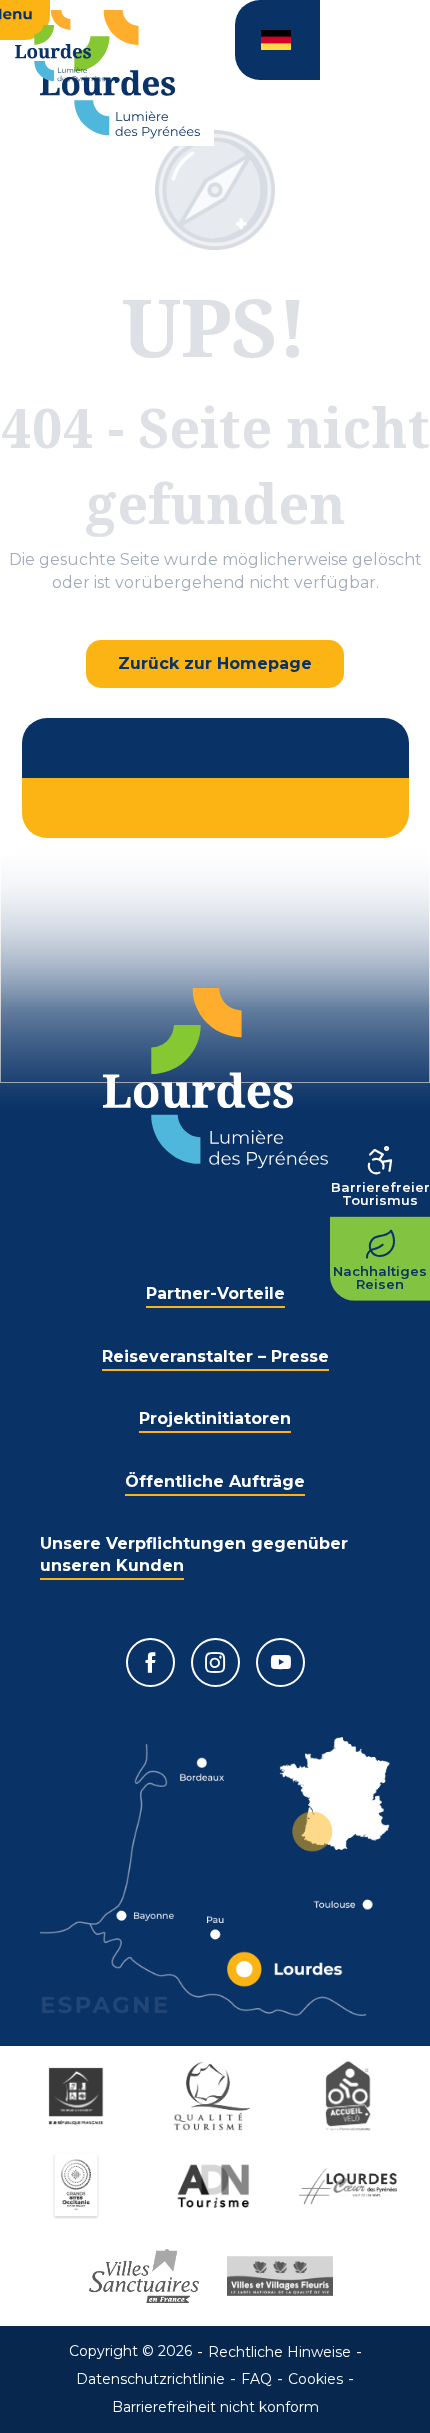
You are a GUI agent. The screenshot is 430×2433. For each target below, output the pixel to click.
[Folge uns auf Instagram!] (215, 1662)
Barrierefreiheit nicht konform (215, 2407)
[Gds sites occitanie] (79, 2186)
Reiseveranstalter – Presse (215, 1356)
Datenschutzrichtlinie (150, 2379)
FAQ (256, 2379)
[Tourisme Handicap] (79, 2096)
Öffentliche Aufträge (215, 1481)
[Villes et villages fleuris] (283, 2276)
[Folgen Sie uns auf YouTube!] (280, 1662)
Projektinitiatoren (215, 1418)
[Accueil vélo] (351, 2096)
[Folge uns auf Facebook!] (150, 1662)
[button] (277, 40)
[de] (277, 40)
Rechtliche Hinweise (279, 2352)
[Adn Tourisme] (215, 2186)
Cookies (315, 2379)
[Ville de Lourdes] (351, 2186)
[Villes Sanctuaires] (147, 2276)
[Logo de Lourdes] (215, 1078)
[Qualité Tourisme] (215, 2096)
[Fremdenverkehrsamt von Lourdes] (120, 74)
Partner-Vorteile (215, 1293)
